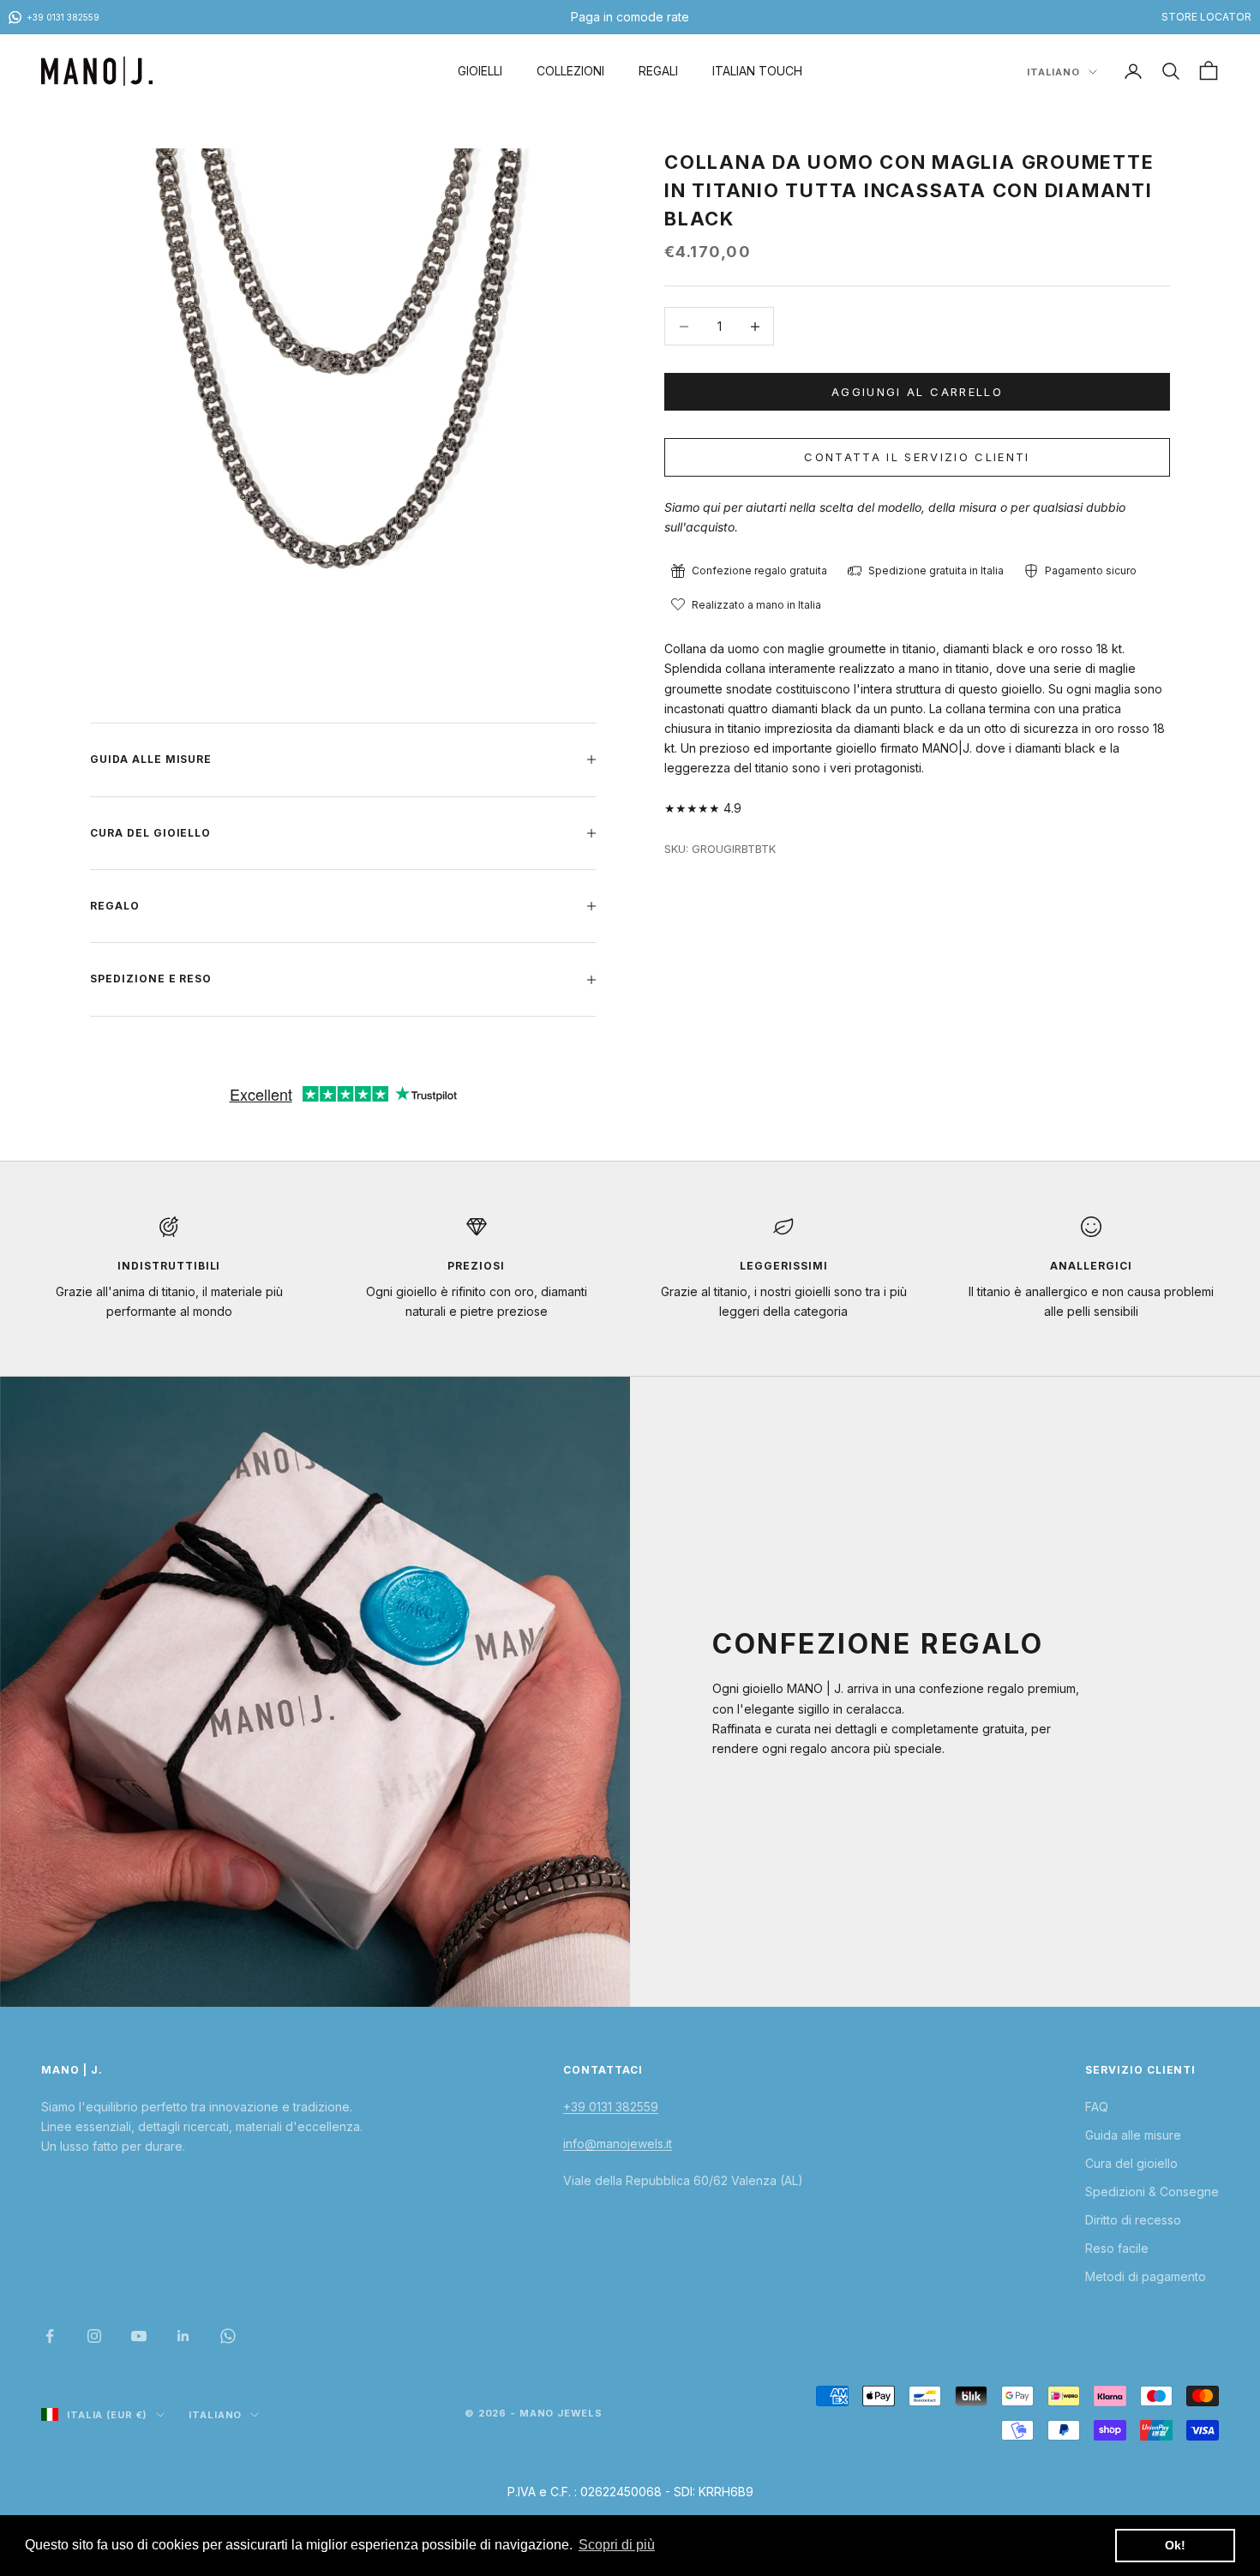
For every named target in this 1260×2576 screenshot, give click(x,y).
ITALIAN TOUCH (757, 71)
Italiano (1053, 72)
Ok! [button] (1175, 2545)
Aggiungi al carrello (917, 392)
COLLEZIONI (570, 71)
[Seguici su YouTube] (139, 2336)
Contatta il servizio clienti (917, 457)
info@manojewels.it (618, 2144)
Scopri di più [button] (617, 2545)
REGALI (658, 71)
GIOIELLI (480, 71)
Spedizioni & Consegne (1152, 2192)
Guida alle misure (1133, 2135)
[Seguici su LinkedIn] (183, 2336)
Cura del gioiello (1131, 2163)
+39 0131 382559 (611, 2107)
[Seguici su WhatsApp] (228, 2336)
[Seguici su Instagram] (94, 2336)
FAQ (1097, 2107)
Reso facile (1117, 2248)
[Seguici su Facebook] (50, 2336)
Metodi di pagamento (1146, 2276)
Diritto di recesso (1133, 2220)
